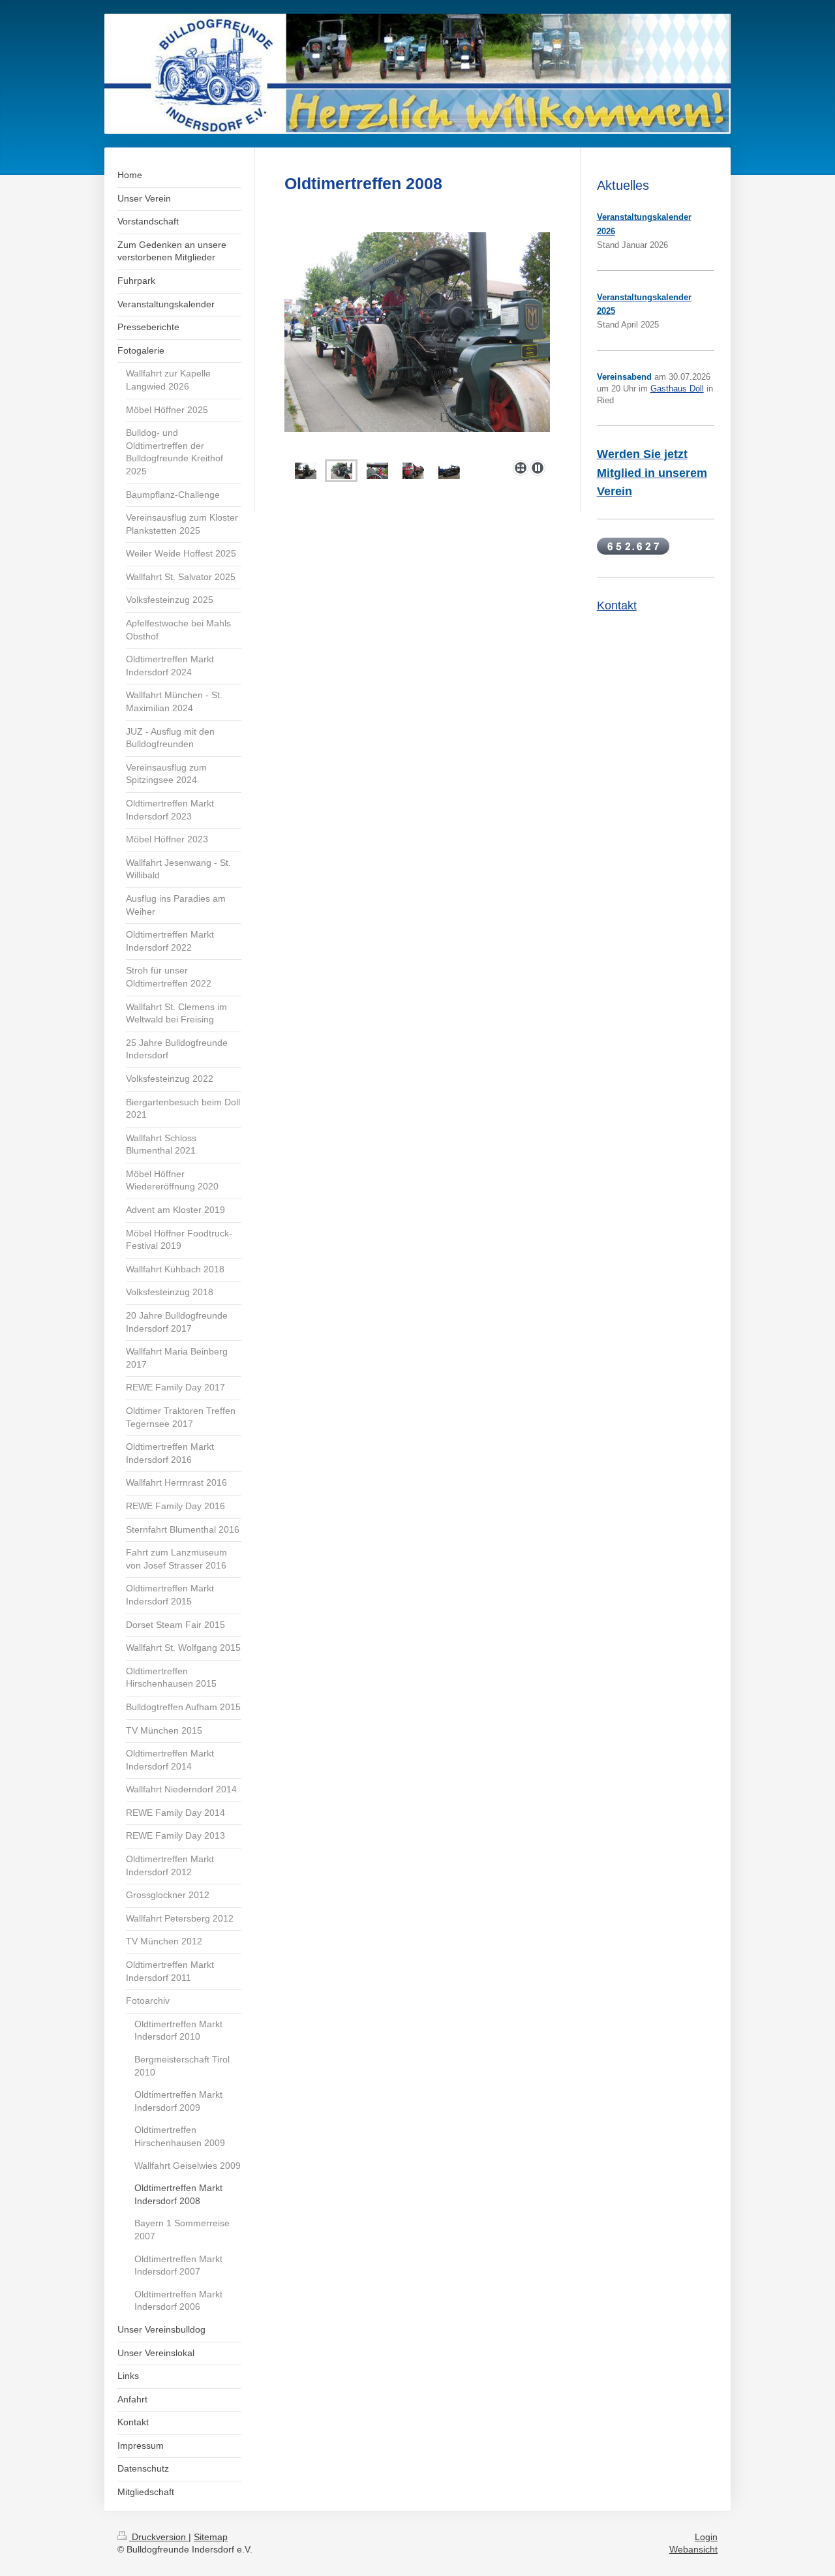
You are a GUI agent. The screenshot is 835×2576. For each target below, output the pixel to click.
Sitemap (211, 2537)
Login (706, 2537)
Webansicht (693, 2549)
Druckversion (159, 2537)
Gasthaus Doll (677, 389)
